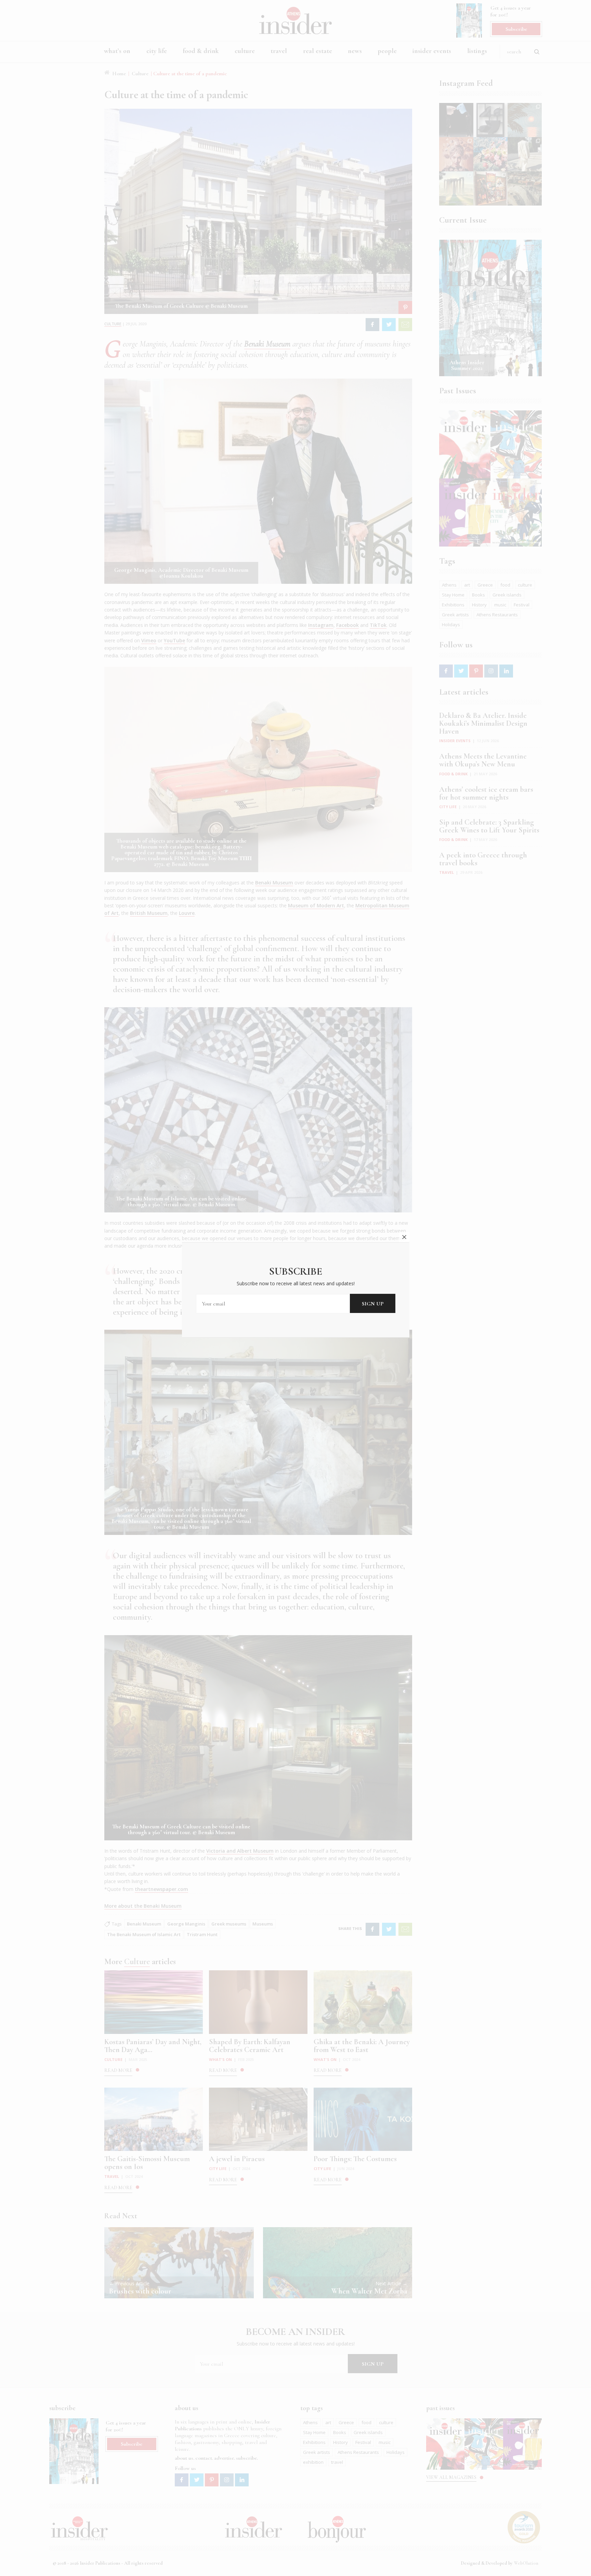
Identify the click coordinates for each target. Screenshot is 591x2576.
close (404, 1237)
